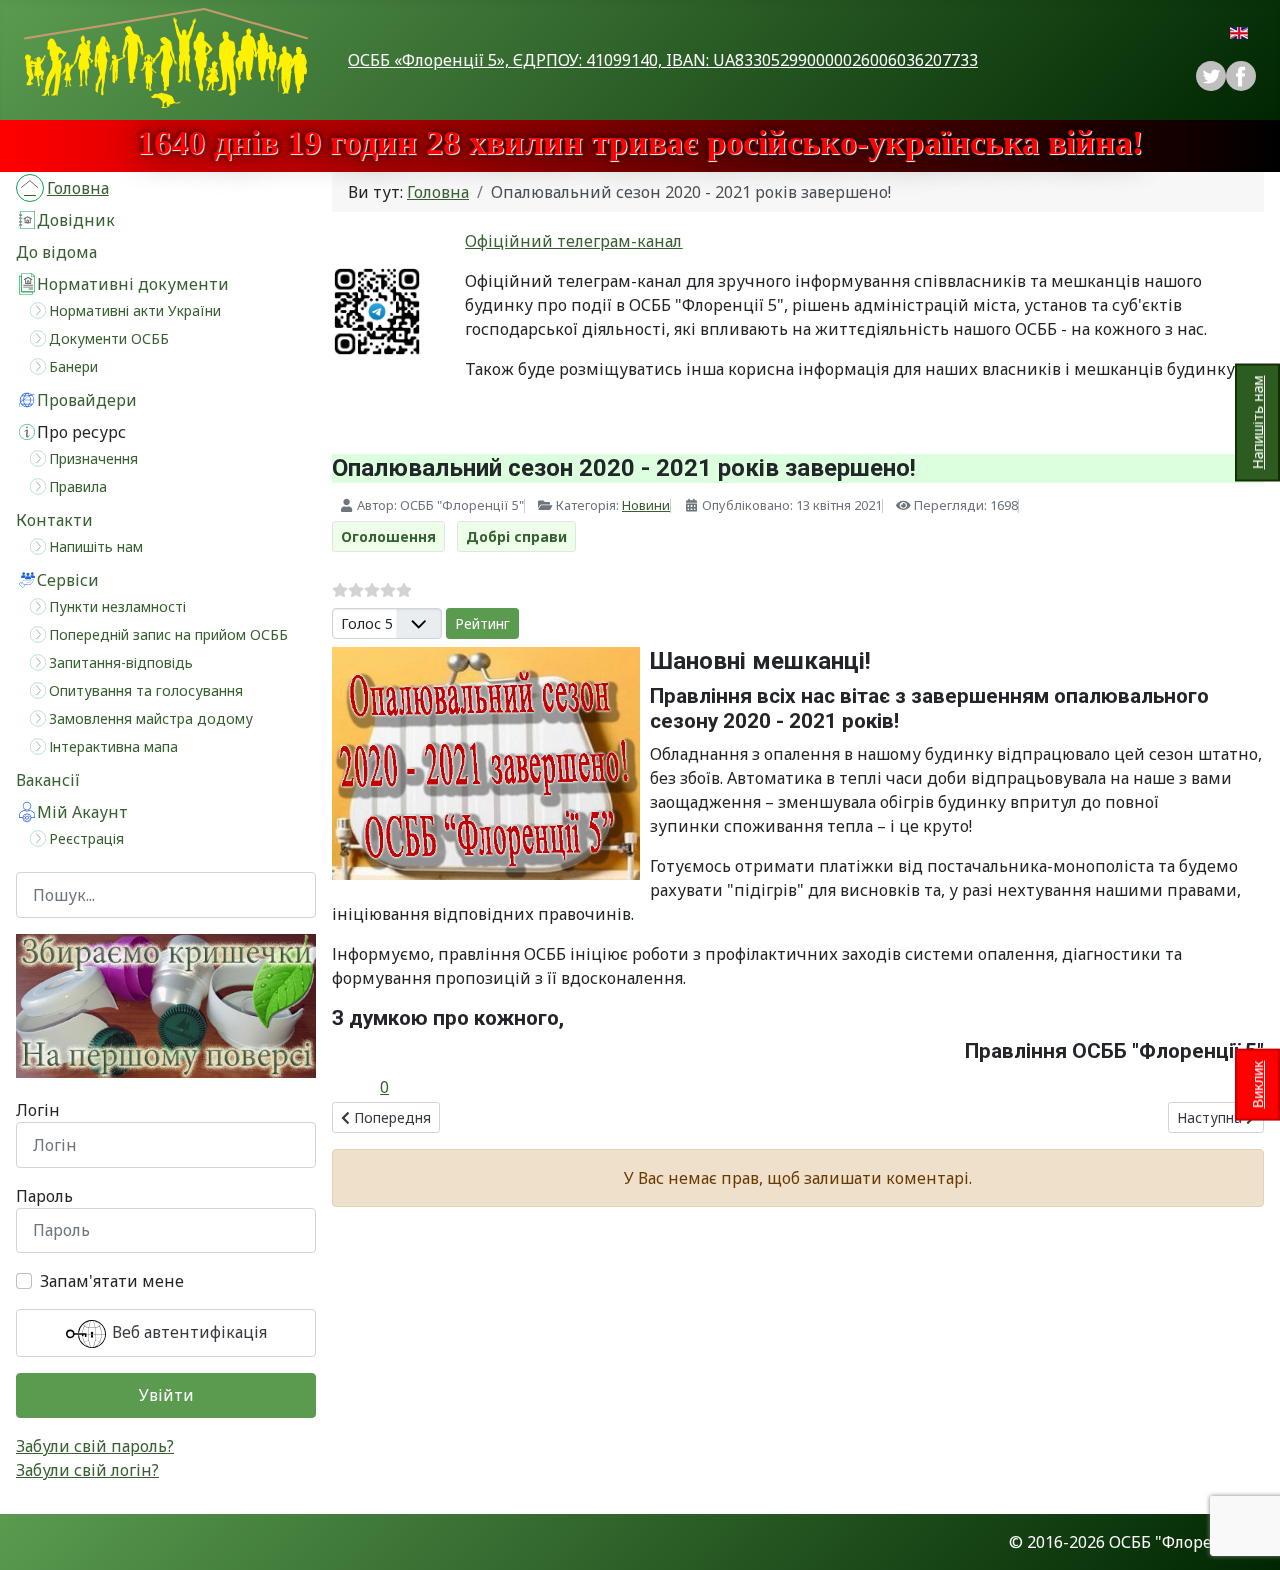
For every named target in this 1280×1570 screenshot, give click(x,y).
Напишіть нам (1257, 422)
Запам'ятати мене (112, 1281)
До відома (56, 252)
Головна (78, 188)
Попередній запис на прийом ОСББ (168, 634)
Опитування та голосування (146, 690)
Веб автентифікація (187, 1332)
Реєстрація (86, 838)
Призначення (93, 458)
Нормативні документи (133, 284)
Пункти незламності (117, 606)
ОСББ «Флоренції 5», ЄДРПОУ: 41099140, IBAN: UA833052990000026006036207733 (663, 60)
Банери (73, 366)
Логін (38, 1110)
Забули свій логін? (87, 1470)
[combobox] (166, 894)
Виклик (1257, 1085)
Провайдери (87, 400)
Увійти (166, 1395)
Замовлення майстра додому (151, 718)
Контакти (54, 520)
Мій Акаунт (82, 812)
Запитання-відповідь (121, 662)
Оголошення (388, 536)
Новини (646, 505)
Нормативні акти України (135, 310)
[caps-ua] (166, 1006)
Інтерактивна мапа (113, 746)
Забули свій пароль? (95, 1446)
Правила (78, 486)
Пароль (44, 1196)
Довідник (76, 220)
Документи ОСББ (109, 338)
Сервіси (68, 580)
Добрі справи (516, 536)
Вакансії (48, 780)
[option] (1241, 76)
